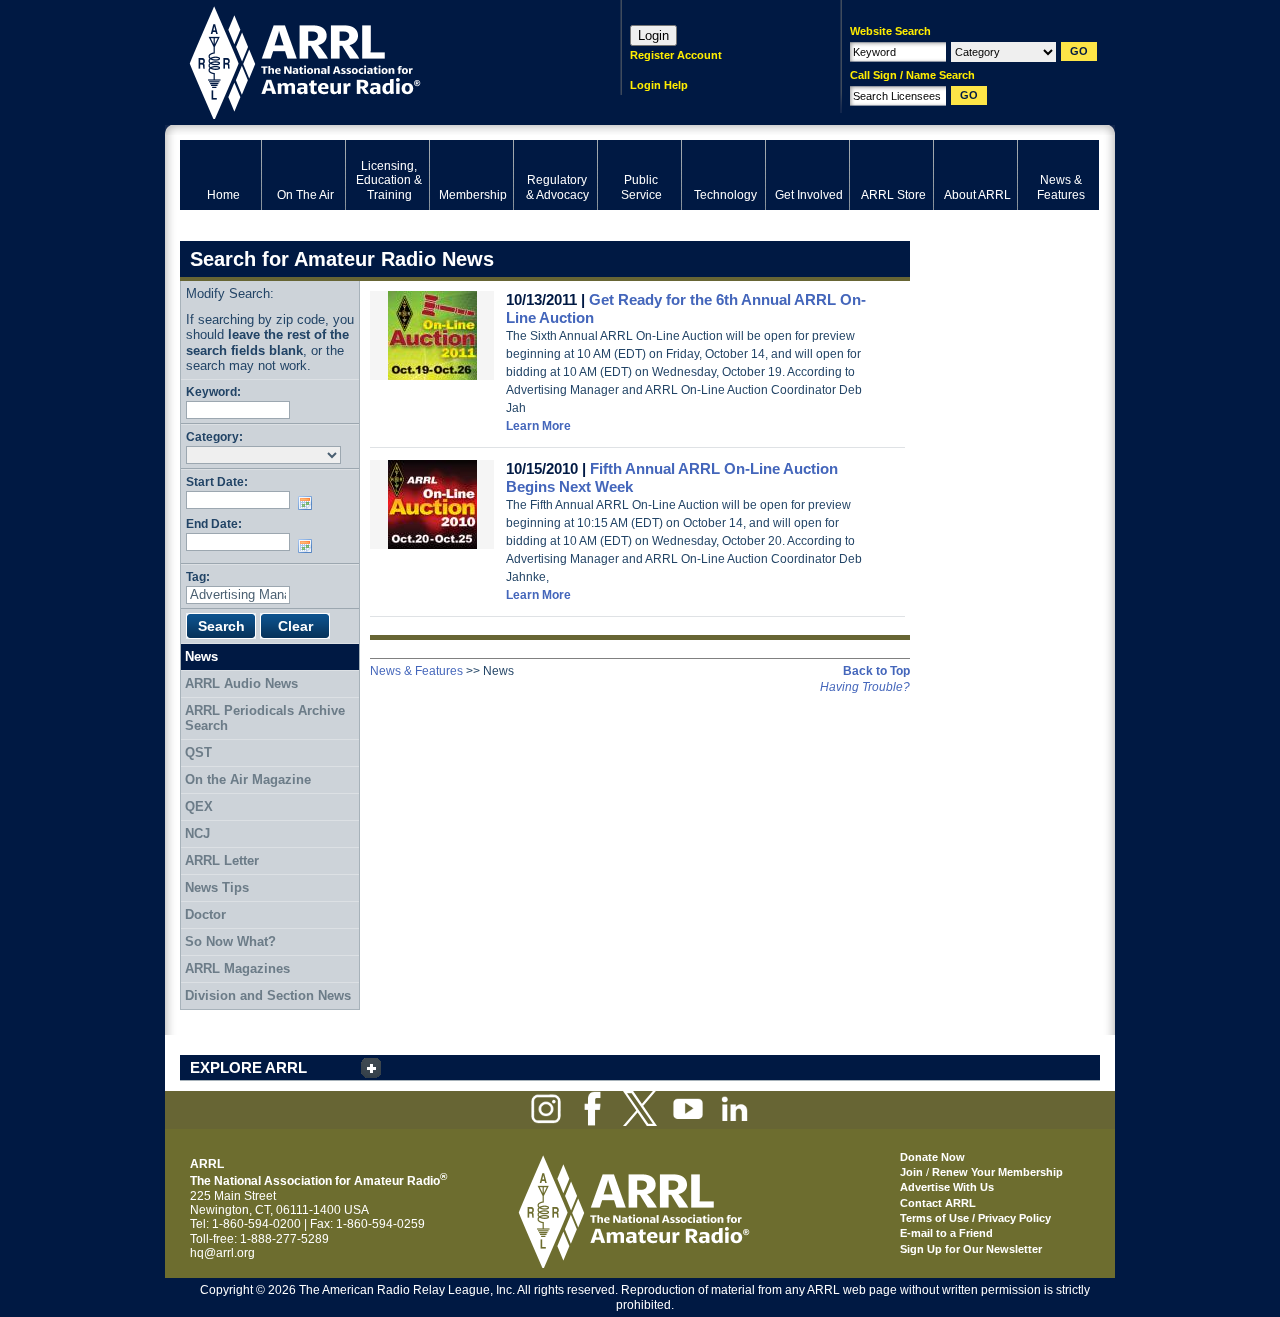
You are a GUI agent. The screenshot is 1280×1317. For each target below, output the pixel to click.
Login (653, 35)
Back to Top (876, 671)
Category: (214, 436)
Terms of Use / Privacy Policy (975, 1218)
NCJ (197, 833)
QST (198, 752)
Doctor (205, 914)
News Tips (217, 887)
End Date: (214, 523)
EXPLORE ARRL (248, 1067)
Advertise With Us (947, 1187)
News (201, 656)
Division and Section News (268, 995)
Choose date (309, 503)
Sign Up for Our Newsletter (971, 1249)
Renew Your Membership (997, 1172)
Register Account (676, 55)
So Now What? (230, 941)
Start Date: (217, 481)
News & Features (416, 671)
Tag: (198, 576)
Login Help (659, 85)
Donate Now (932, 1157)
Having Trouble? (865, 687)
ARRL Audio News (241, 683)
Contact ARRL (938, 1203)
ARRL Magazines (237, 968)
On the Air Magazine (248, 779)
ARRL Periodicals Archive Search (265, 718)
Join (911, 1172)
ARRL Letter (222, 860)
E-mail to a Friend (946, 1233)
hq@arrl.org (222, 1253)
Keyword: (213, 391)
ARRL (374, 60)
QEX (199, 806)
